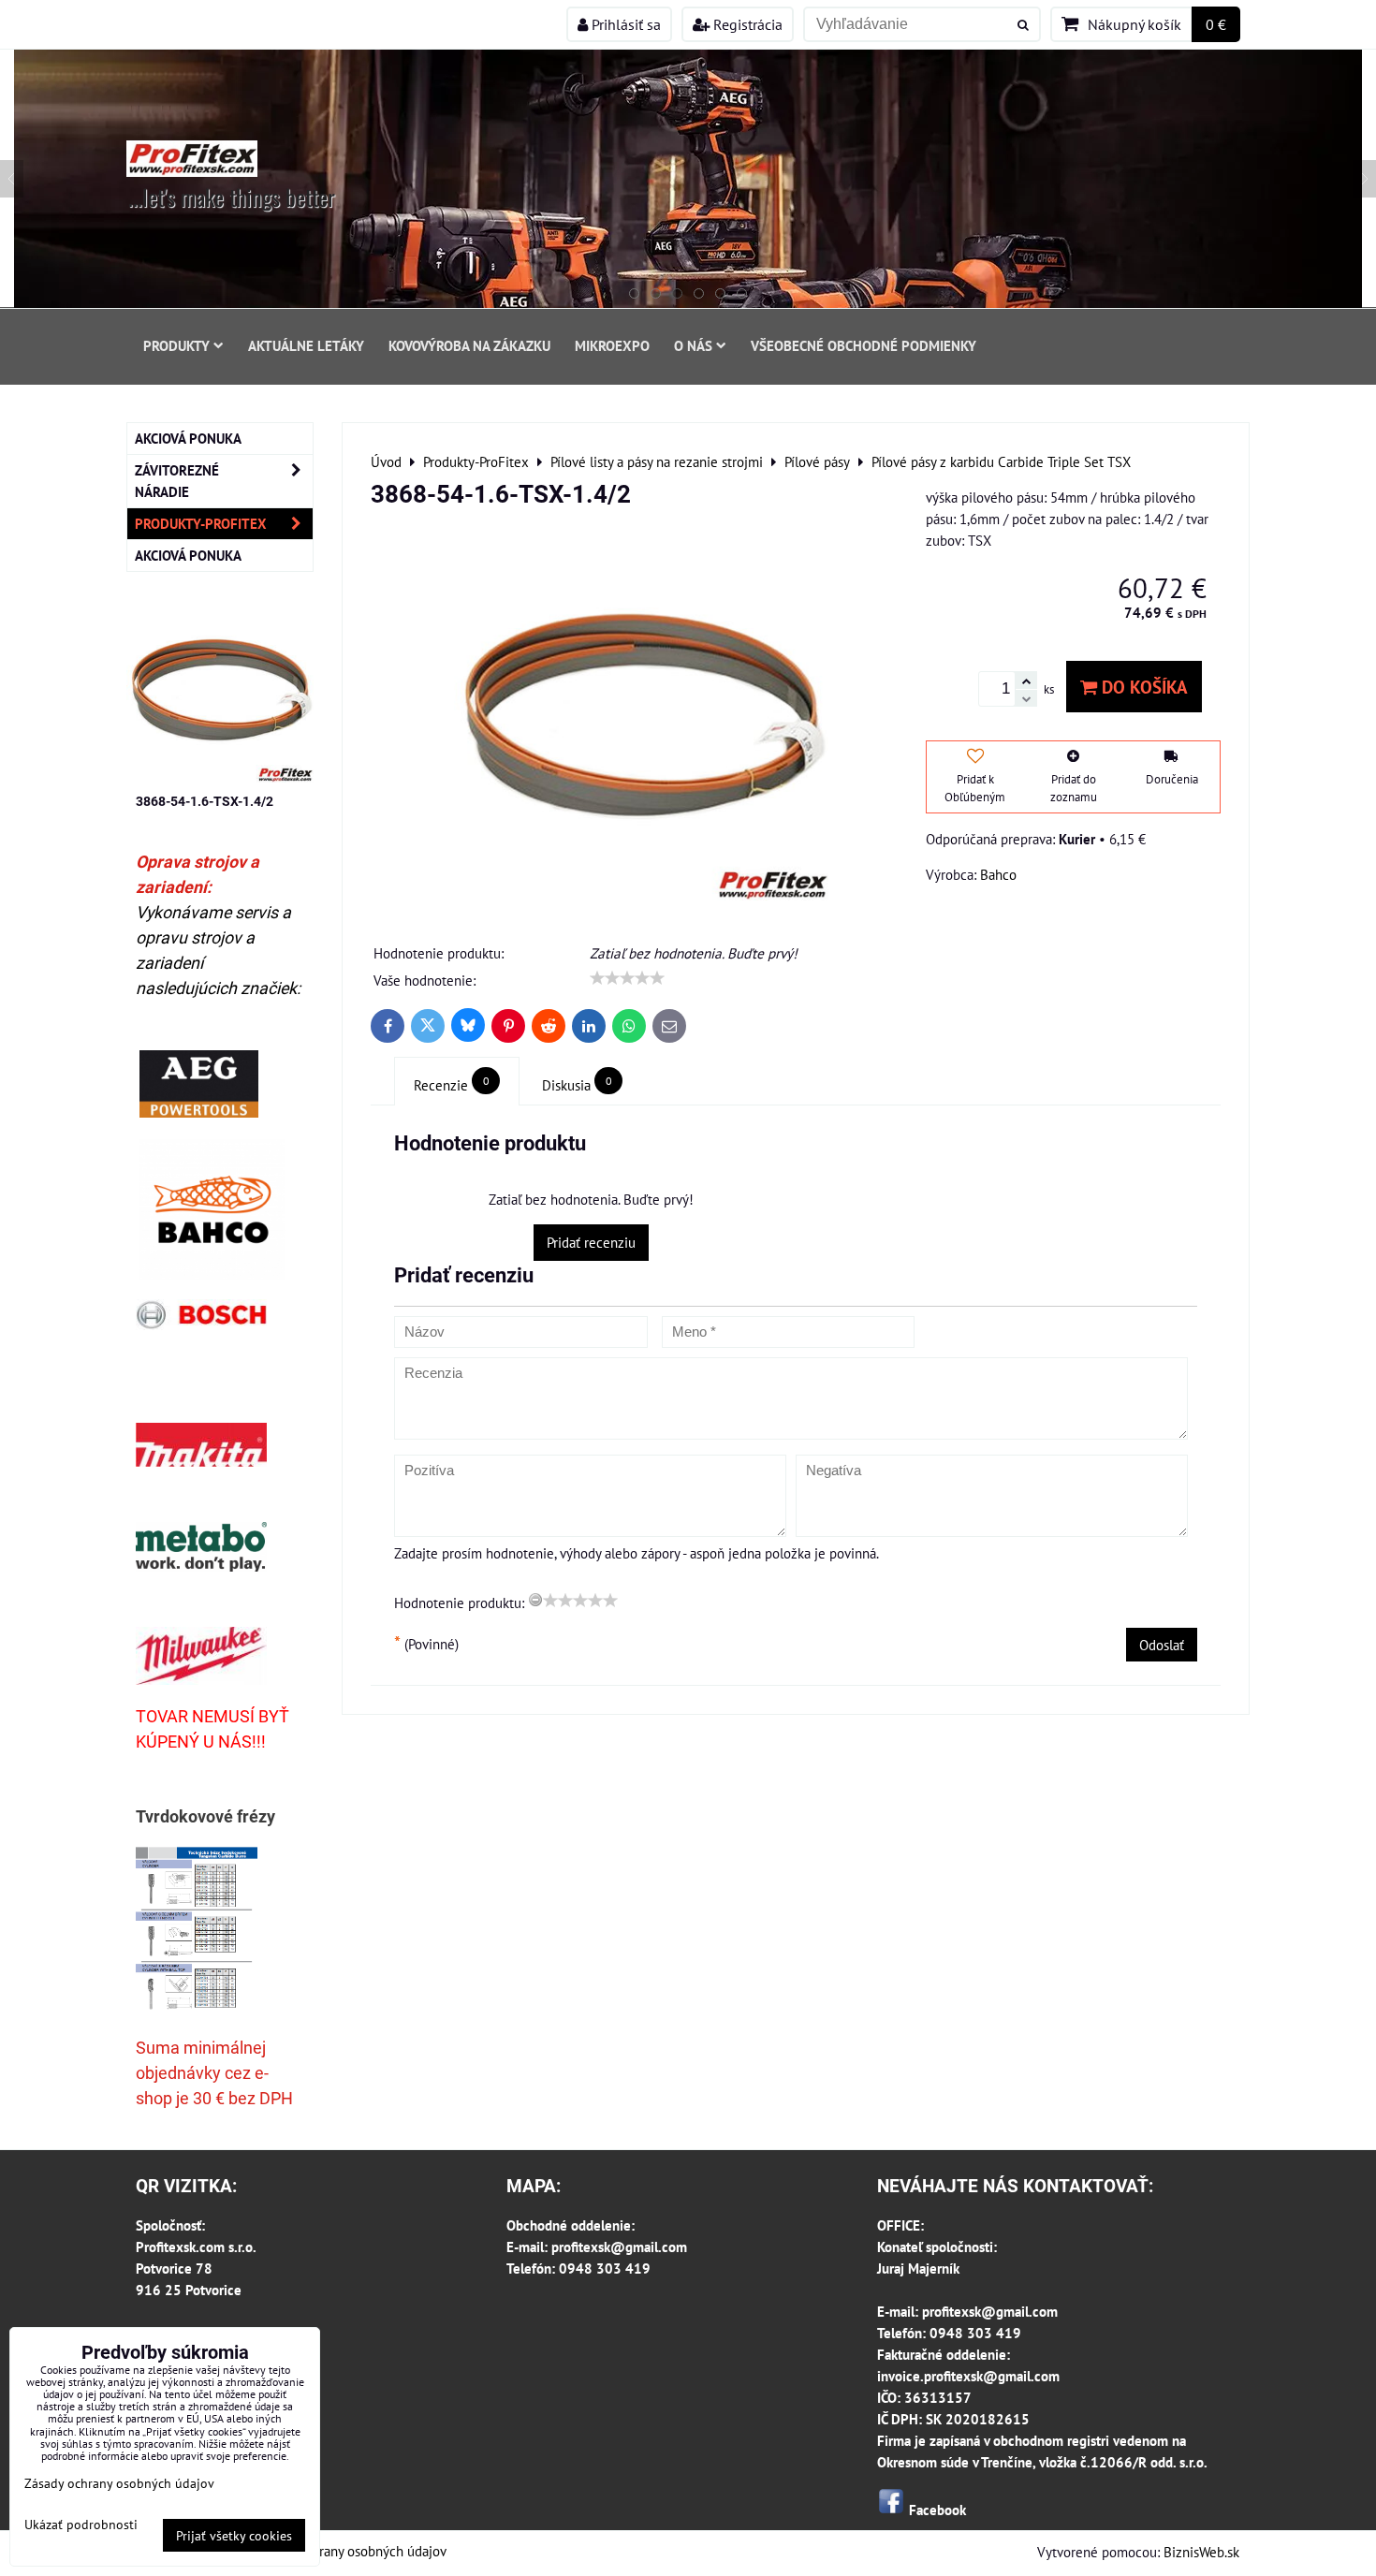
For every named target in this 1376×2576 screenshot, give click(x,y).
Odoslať (1162, 1645)
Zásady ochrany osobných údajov (351, 2551)
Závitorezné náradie (177, 481)
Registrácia (746, 24)
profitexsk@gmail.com (619, 2247)
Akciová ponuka (188, 438)
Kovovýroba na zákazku (469, 345)
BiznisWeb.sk (1201, 2552)
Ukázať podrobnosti (81, 2525)
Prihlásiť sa (624, 24)
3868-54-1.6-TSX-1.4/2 (205, 801)
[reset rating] (535, 1600)
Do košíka (1142, 687)
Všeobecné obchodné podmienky (864, 345)
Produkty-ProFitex (201, 523)
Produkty (176, 345)
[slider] (627, 978)
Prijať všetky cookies (234, 2535)
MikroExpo (612, 345)
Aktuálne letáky (306, 345)
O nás (693, 345)
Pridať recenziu (591, 1242)
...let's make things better (232, 197)
